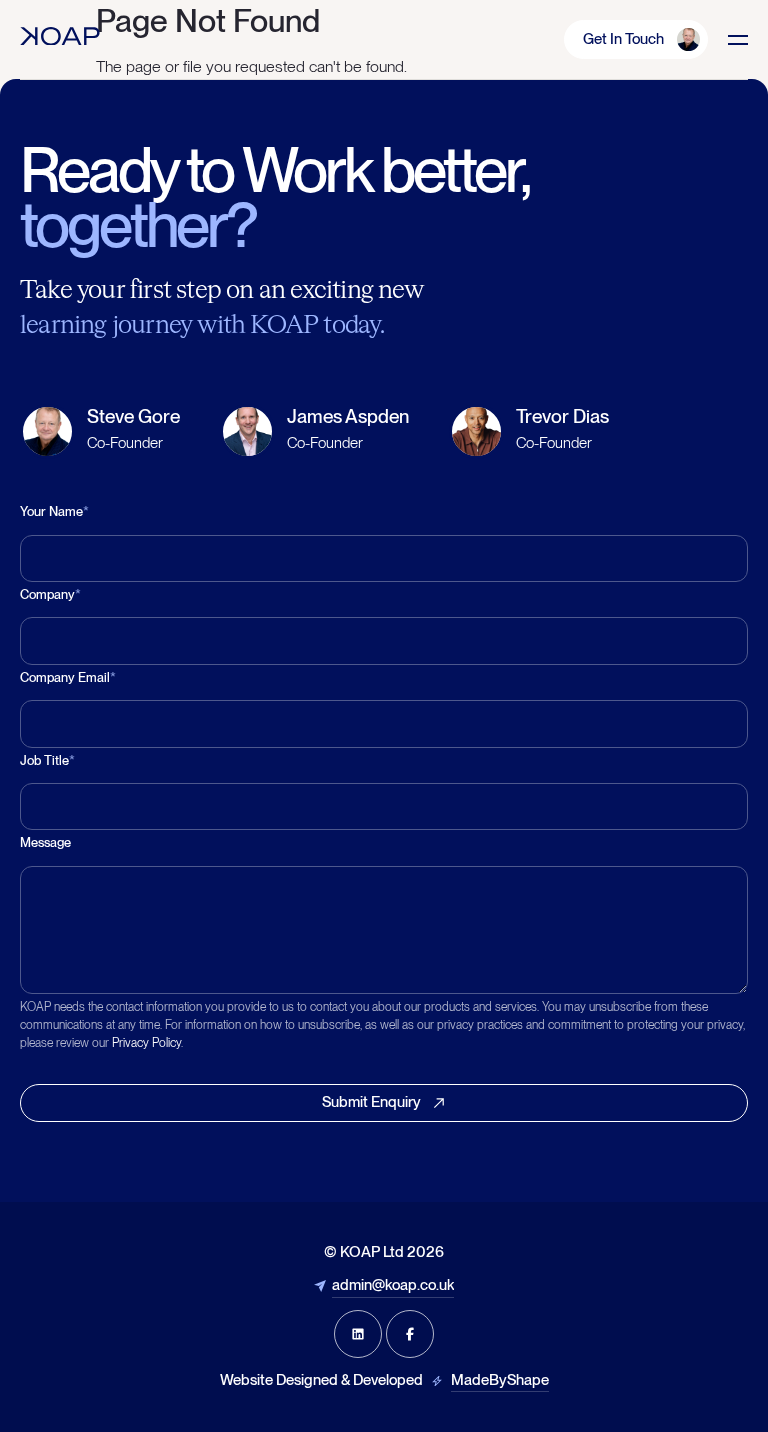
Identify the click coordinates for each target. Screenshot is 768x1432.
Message (45, 842)
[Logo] (60, 36)
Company (50, 594)
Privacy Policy (146, 1043)
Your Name (54, 511)
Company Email (68, 677)
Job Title (47, 760)
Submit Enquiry (371, 1102)
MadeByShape (500, 1380)
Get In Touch (623, 39)
